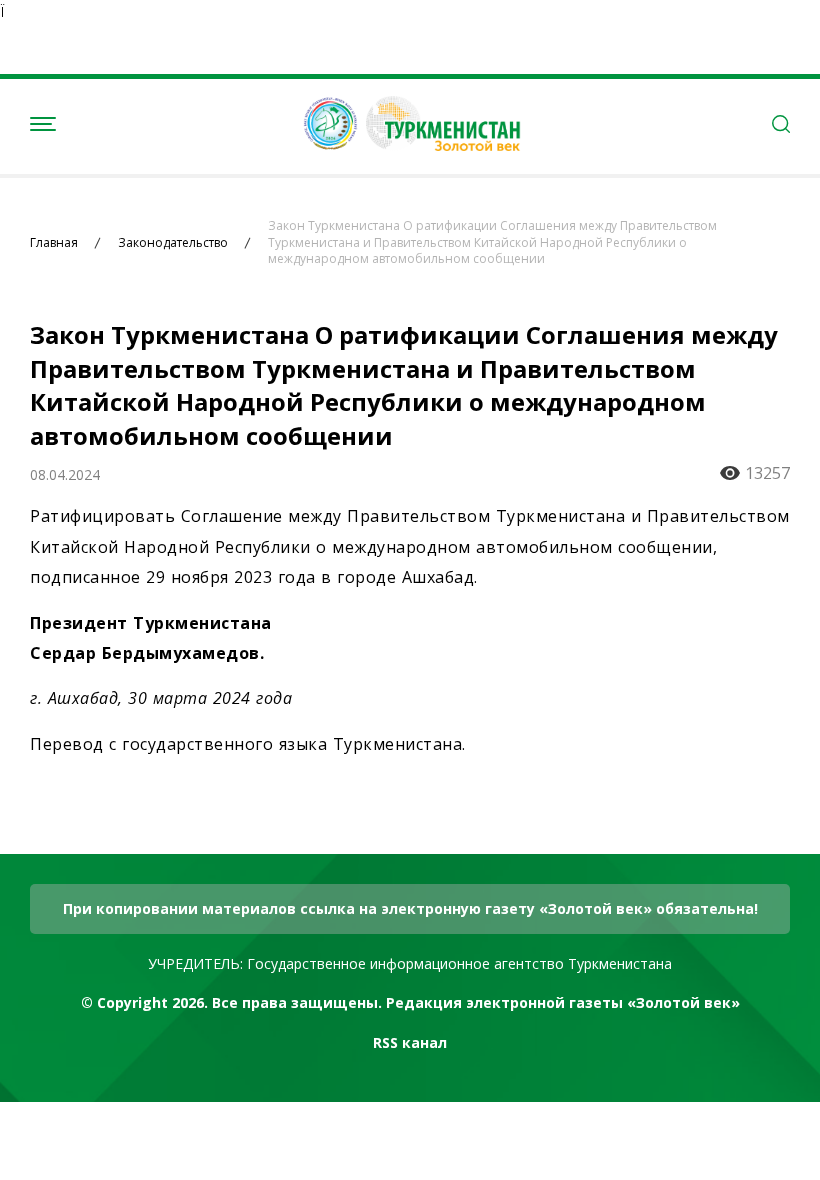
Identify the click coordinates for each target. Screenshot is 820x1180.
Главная (54, 243)
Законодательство (173, 243)
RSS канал (410, 1042)
